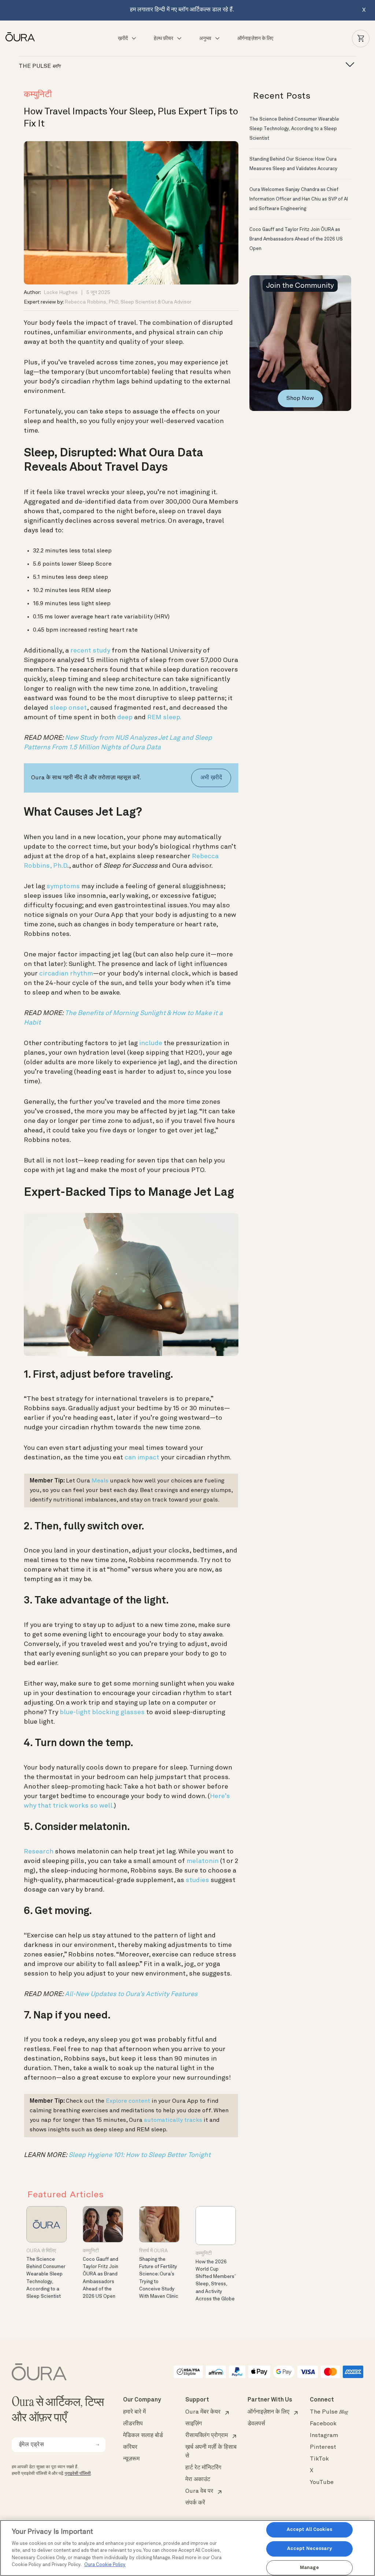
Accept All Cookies (309, 2530)
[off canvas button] (348, 65)
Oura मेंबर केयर (203, 2412)
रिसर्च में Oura (153, 2251)
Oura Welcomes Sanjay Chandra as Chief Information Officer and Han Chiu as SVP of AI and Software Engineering (299, 199)
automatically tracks (173, 2120)
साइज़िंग (194, 2424)
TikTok (319, 2459)
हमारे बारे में (134, 2412)
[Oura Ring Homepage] (23, 37)
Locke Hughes (61, 293)
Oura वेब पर (199, 2491)
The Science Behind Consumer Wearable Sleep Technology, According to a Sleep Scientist (294, 129)
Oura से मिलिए (41, 2251)
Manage (309, 2568)
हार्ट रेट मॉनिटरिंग (203, 2468)
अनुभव (205, 38)
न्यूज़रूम (131, 2459)
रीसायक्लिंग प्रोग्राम (207, 2436)
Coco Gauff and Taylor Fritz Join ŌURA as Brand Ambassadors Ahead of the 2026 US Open (296, 239)
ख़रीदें (123, 38)
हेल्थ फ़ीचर (164, 38)
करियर (130, 2447)
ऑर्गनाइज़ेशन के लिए (255, 38)
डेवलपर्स (256, 2424)
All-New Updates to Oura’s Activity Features (131, 1994)
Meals (100, 1481)
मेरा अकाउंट (198, 2480)
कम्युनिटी (38, 95)
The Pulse (329, 2412)
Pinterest (323, 2447)
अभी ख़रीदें (211, 778)
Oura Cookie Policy (105, 2565)
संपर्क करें (195, 2503)
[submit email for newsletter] (97, 2445)
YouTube (322, 2483)
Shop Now (300, 398)
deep (125, 717)
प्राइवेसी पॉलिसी (78, 2474)
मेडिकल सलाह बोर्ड (143, 2436)
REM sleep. (164, 717)
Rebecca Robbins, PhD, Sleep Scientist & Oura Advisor (128, 302)
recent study (90, 651)
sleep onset (68, 708)
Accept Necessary (309, 2549)
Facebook (323, 2424)
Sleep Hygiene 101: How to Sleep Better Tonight (140, 2155)
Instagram (324, 2436)
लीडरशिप (133, 2424)
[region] (187, 2548)
